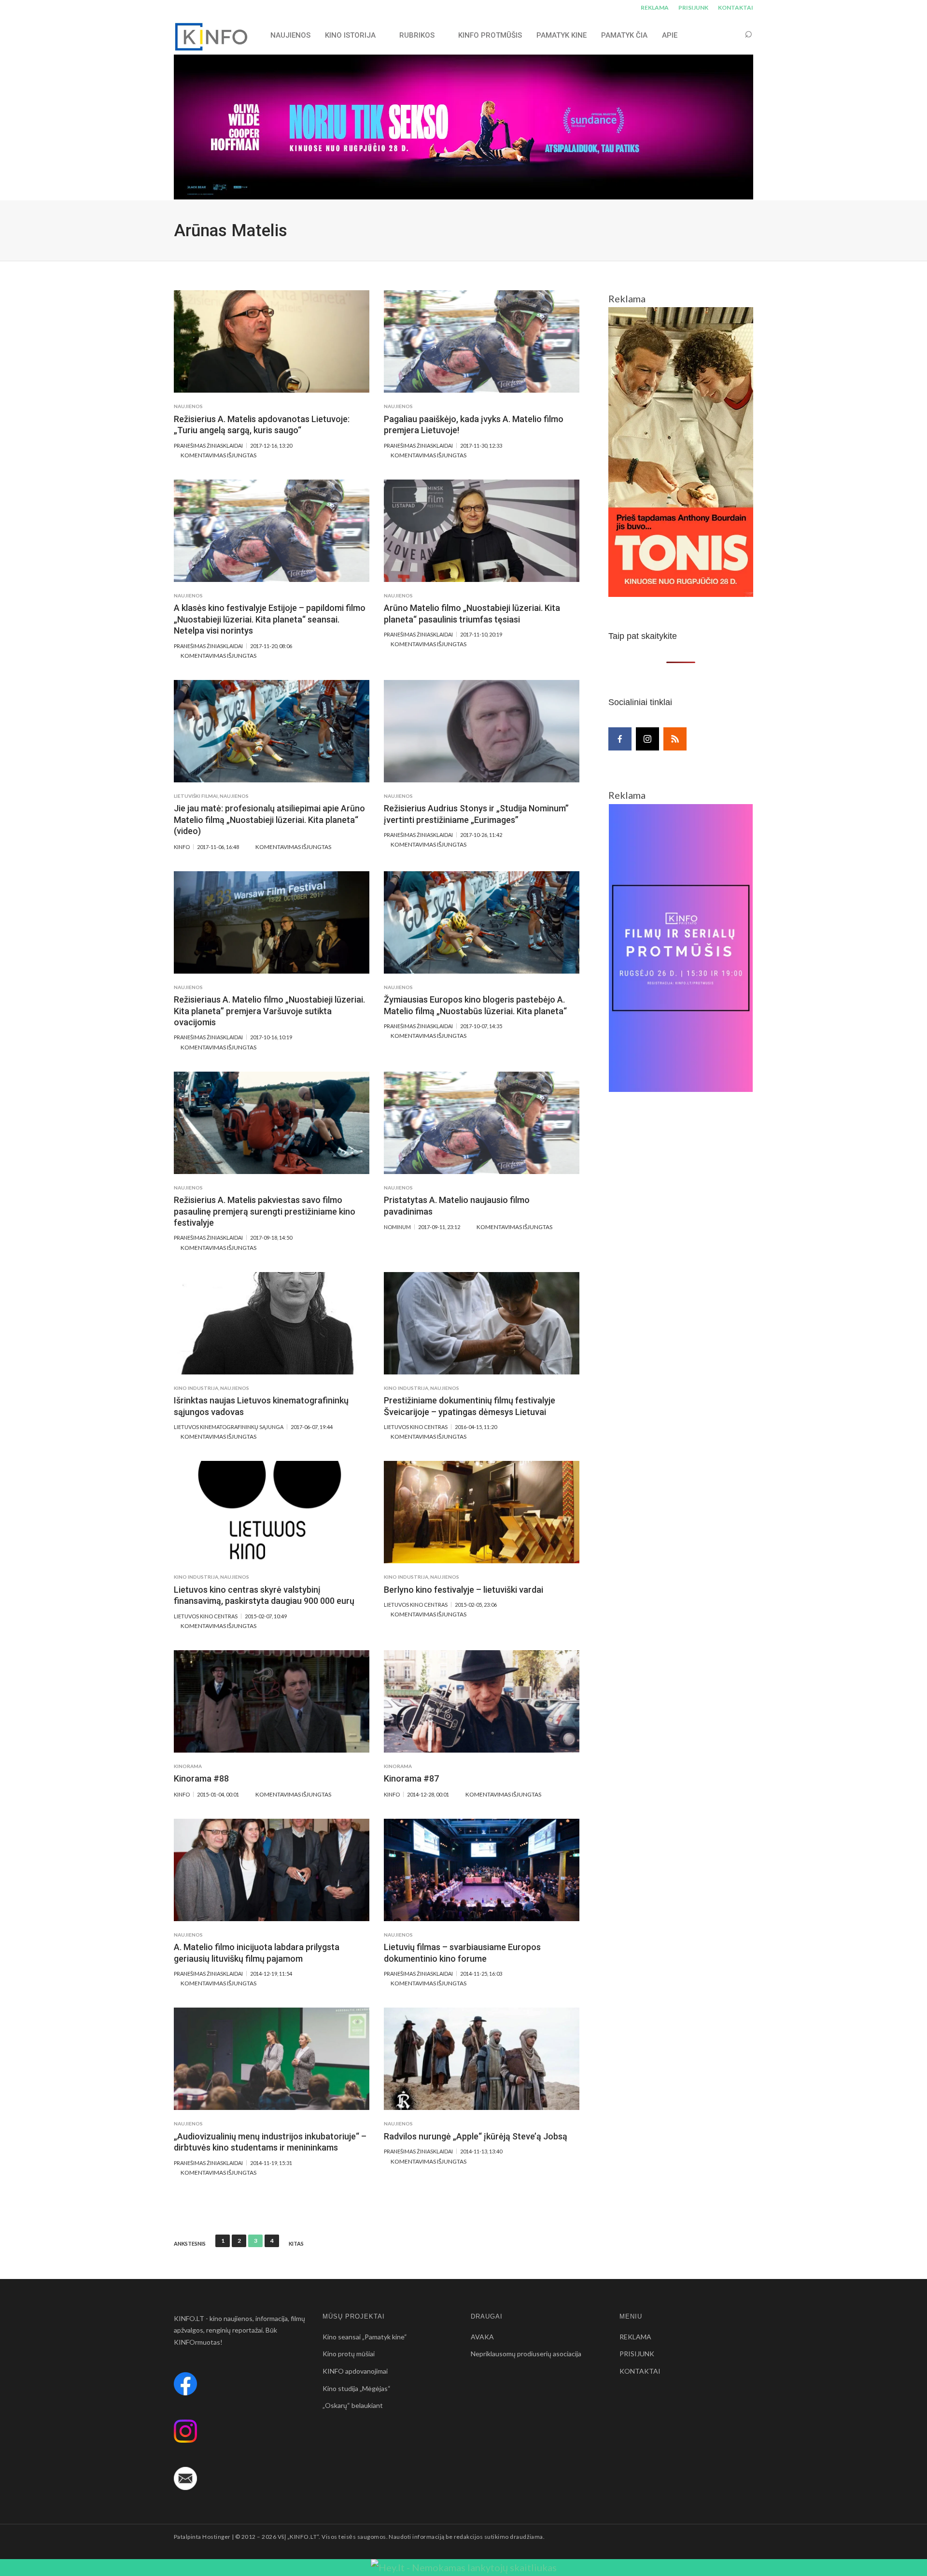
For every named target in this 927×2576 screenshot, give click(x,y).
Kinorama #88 (201, 1778)
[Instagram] (647, 739)
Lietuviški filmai (196, 796)
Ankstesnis (190, 2244)
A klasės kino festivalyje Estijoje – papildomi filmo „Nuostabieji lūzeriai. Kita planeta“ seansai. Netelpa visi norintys (270, 619)
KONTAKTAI (736, 7)
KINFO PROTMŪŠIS (490, 35)
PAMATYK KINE (562, 35)
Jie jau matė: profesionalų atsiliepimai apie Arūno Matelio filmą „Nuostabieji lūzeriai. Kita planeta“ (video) (269, 820)
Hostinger (216, 2537)
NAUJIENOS (290, 35)
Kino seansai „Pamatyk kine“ (365, 2337)
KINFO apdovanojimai (355, 2371)
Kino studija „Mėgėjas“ (357, 2388)
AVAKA (482, 2337)
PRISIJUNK (693, 7)
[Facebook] (620, 739)
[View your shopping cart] (730, 35)
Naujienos (188, 406)
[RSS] (675, 739)
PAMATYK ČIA (624, 35)
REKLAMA (655, 7)
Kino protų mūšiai (349, 2354)
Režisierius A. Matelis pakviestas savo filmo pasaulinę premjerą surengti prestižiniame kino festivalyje (265, 1211)
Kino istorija (350, 35)
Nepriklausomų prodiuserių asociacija (526, 2354)
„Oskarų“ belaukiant (353, 2405)
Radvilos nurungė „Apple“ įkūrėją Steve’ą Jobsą (476, 2136)
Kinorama (188, 1766)
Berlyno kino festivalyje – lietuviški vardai (463, 1590)
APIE (670, 35)
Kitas (296, 2244)
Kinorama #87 (411, 1778)
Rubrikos (417, 35)
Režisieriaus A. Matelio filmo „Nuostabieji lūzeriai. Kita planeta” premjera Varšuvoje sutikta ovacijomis (269, 1011)
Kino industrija (196, 1388)
